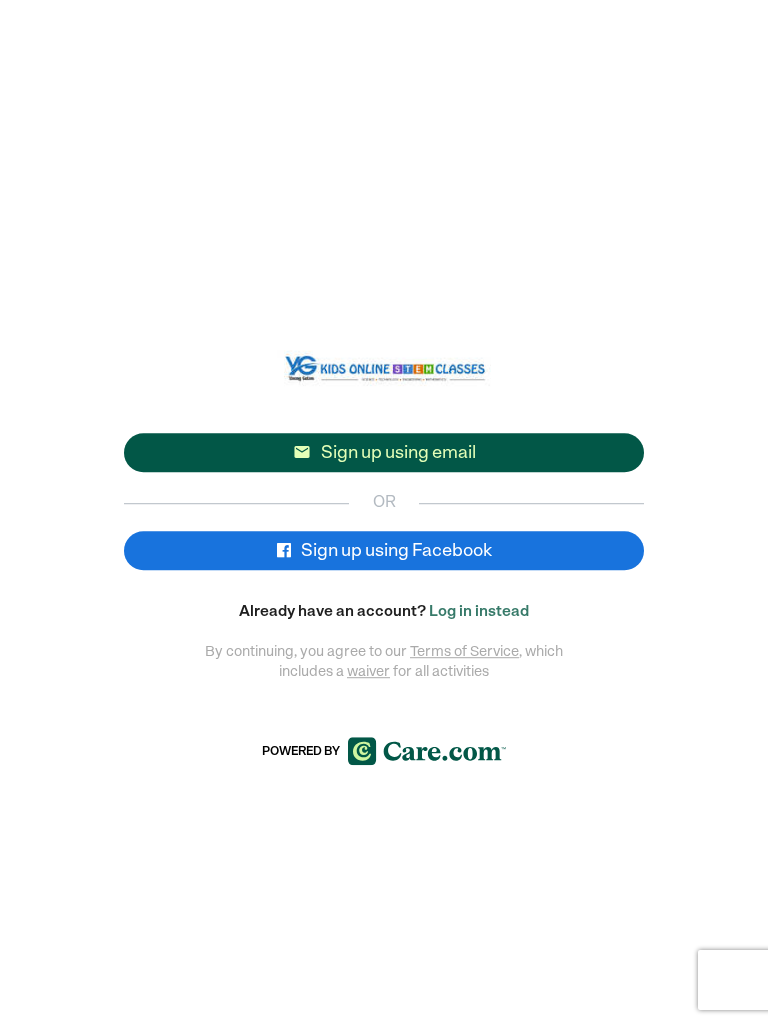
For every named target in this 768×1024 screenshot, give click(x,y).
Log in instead (479, 611)
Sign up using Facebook (395, 550)
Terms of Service (464, 651)
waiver (368, 671)
